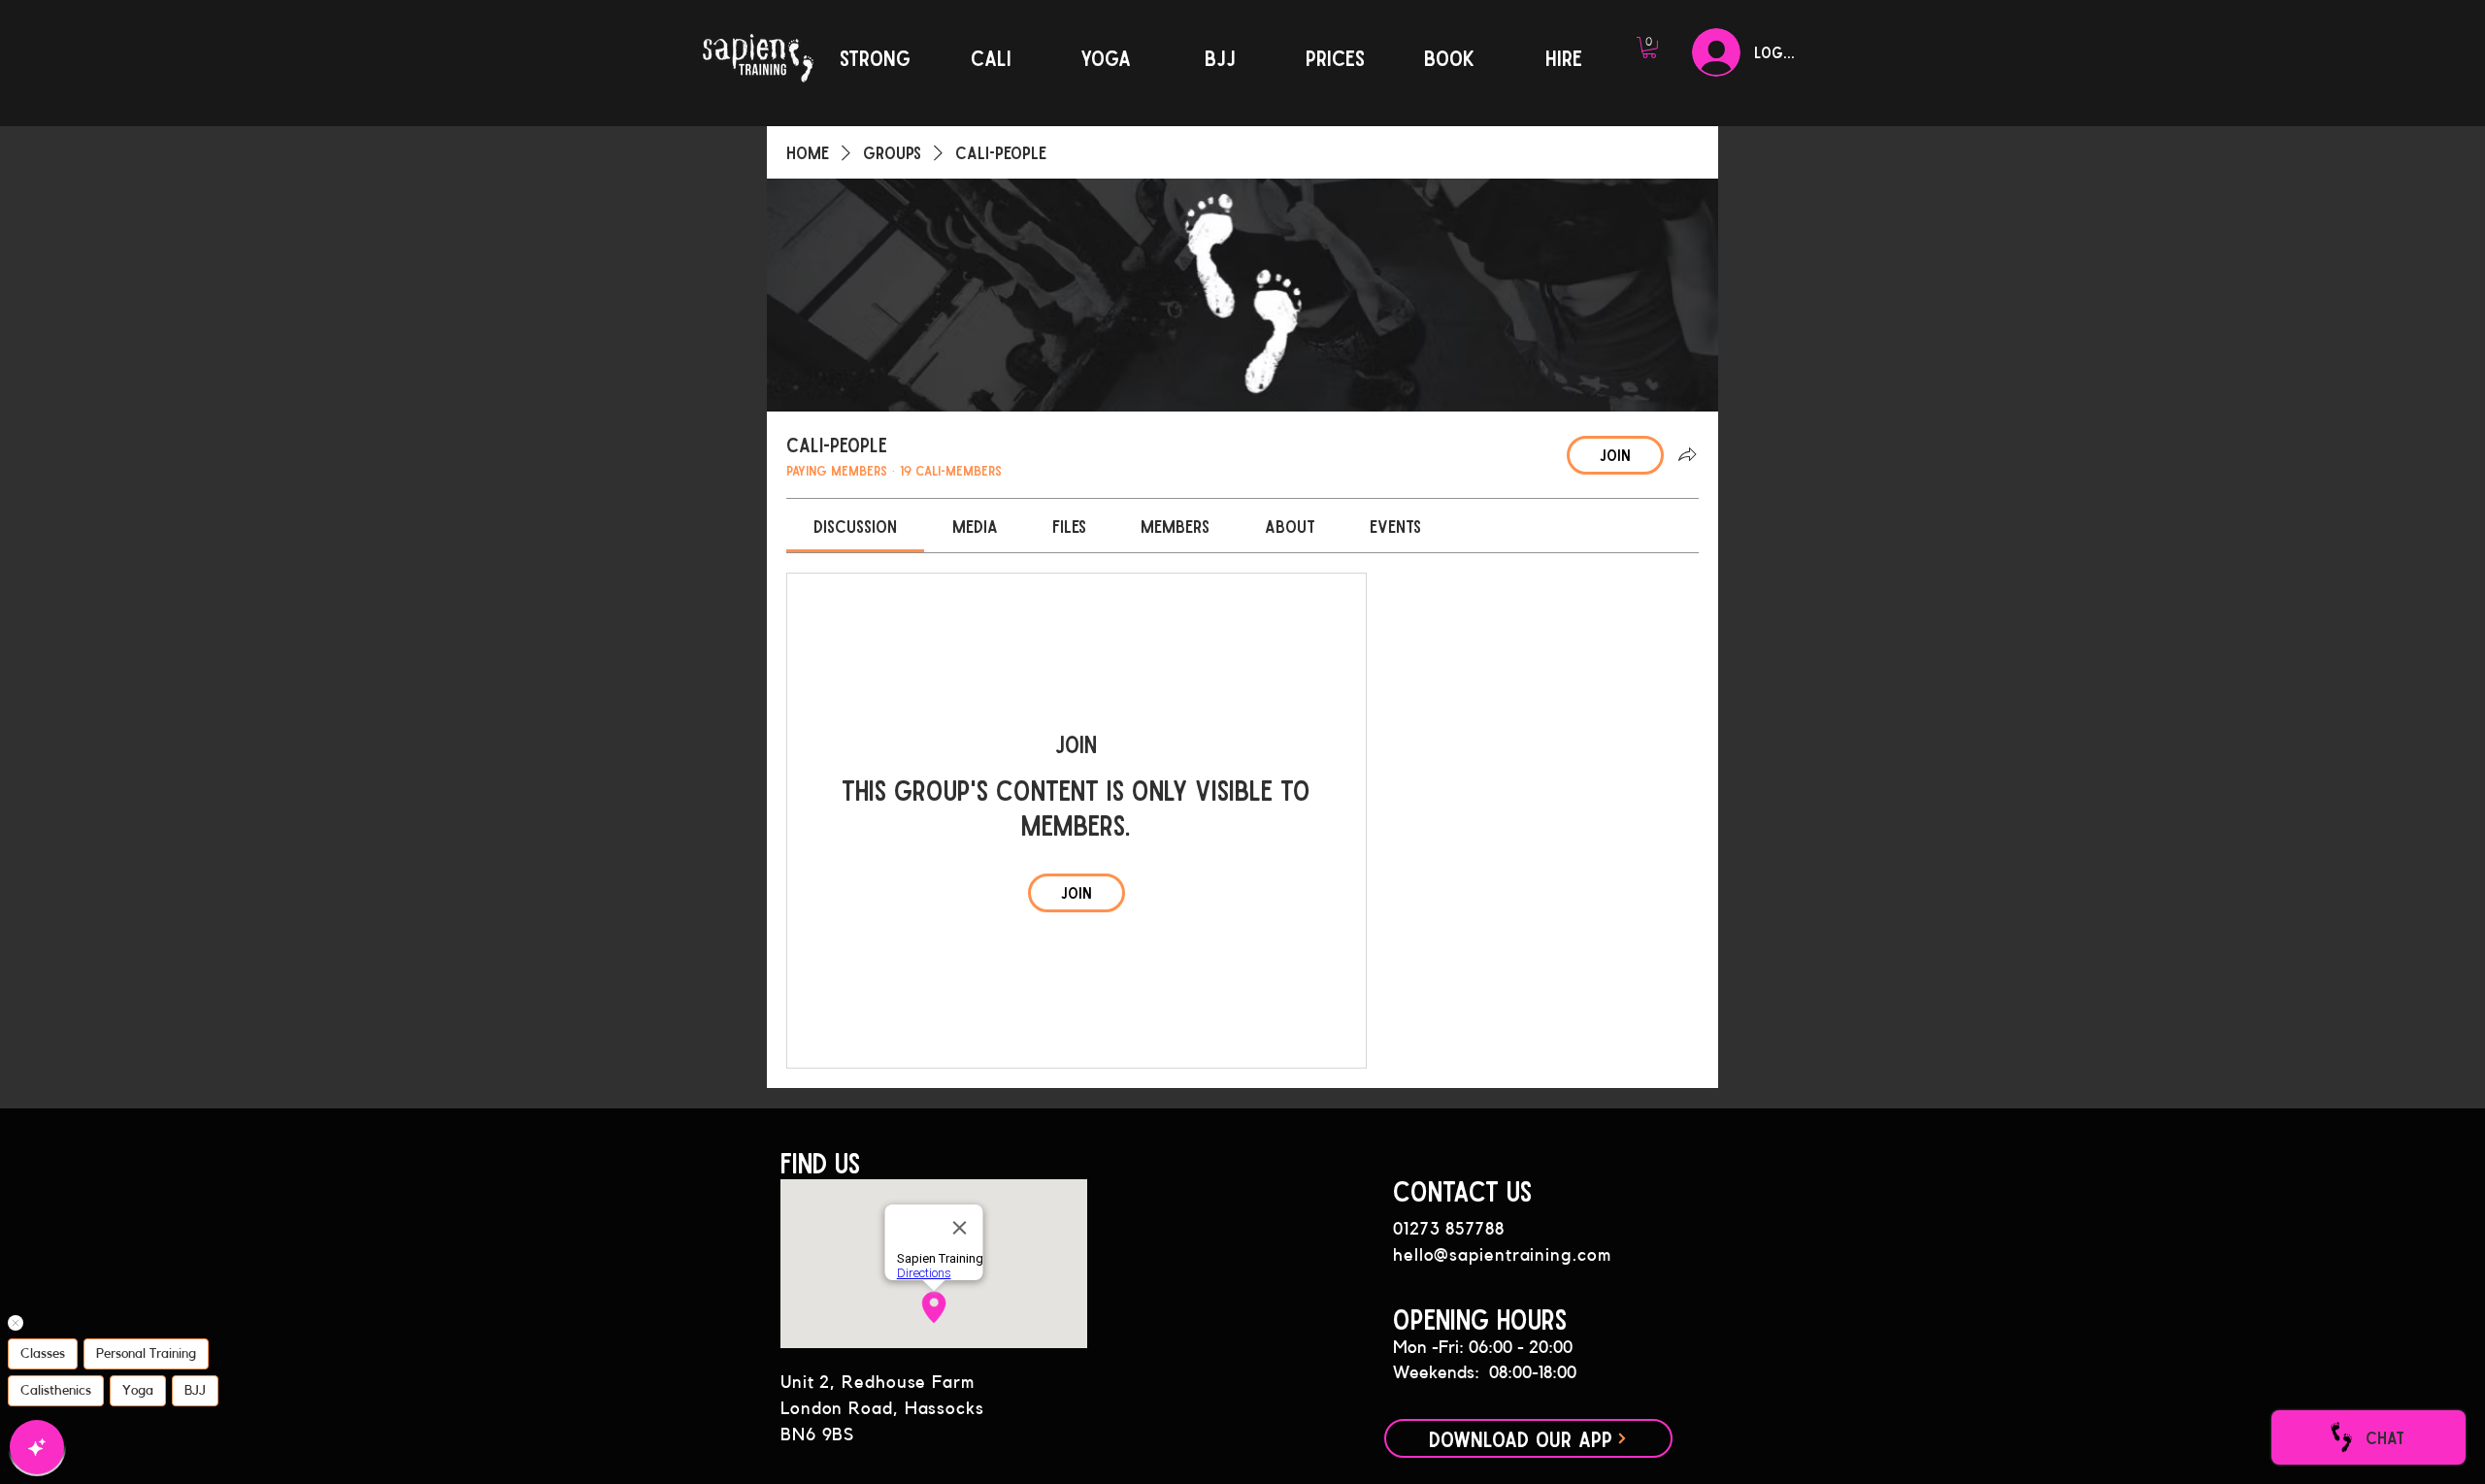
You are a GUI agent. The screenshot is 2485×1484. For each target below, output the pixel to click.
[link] (855, 526)
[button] (1649, 48)
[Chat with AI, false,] (37, 1447)
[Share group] (1687, 454)
